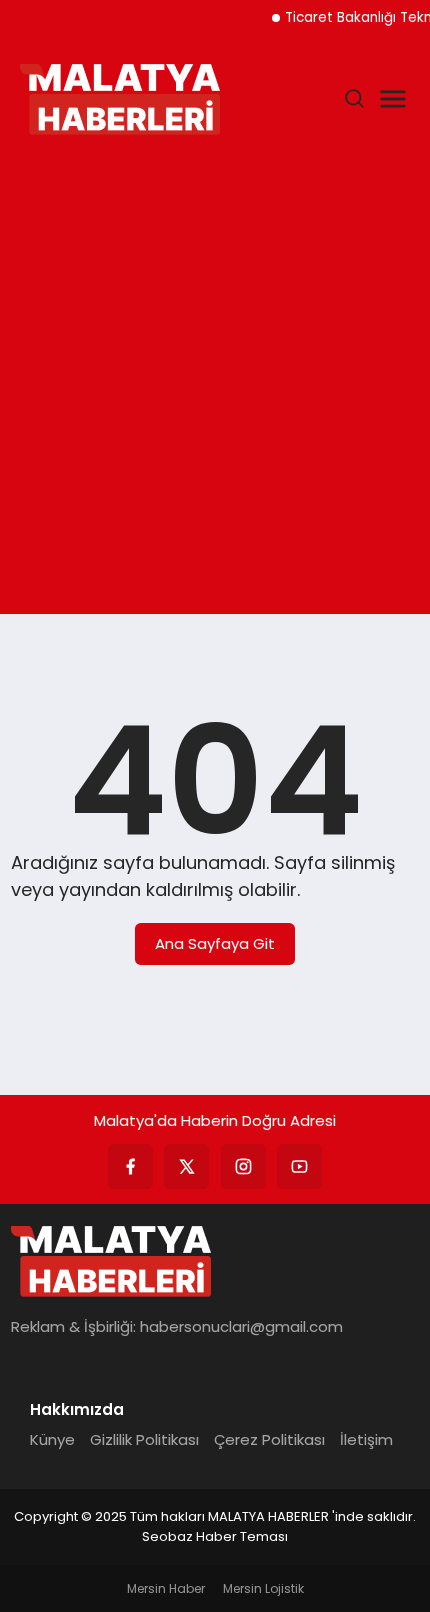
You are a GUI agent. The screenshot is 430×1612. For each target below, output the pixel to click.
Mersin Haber (166, 1588)
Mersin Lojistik (263, 1588)
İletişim (366, 1439)
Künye (52, 1439)
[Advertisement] (215, 379)
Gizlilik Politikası (144, 1439)
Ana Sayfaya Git (215, 943)
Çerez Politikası (269, 1439)
